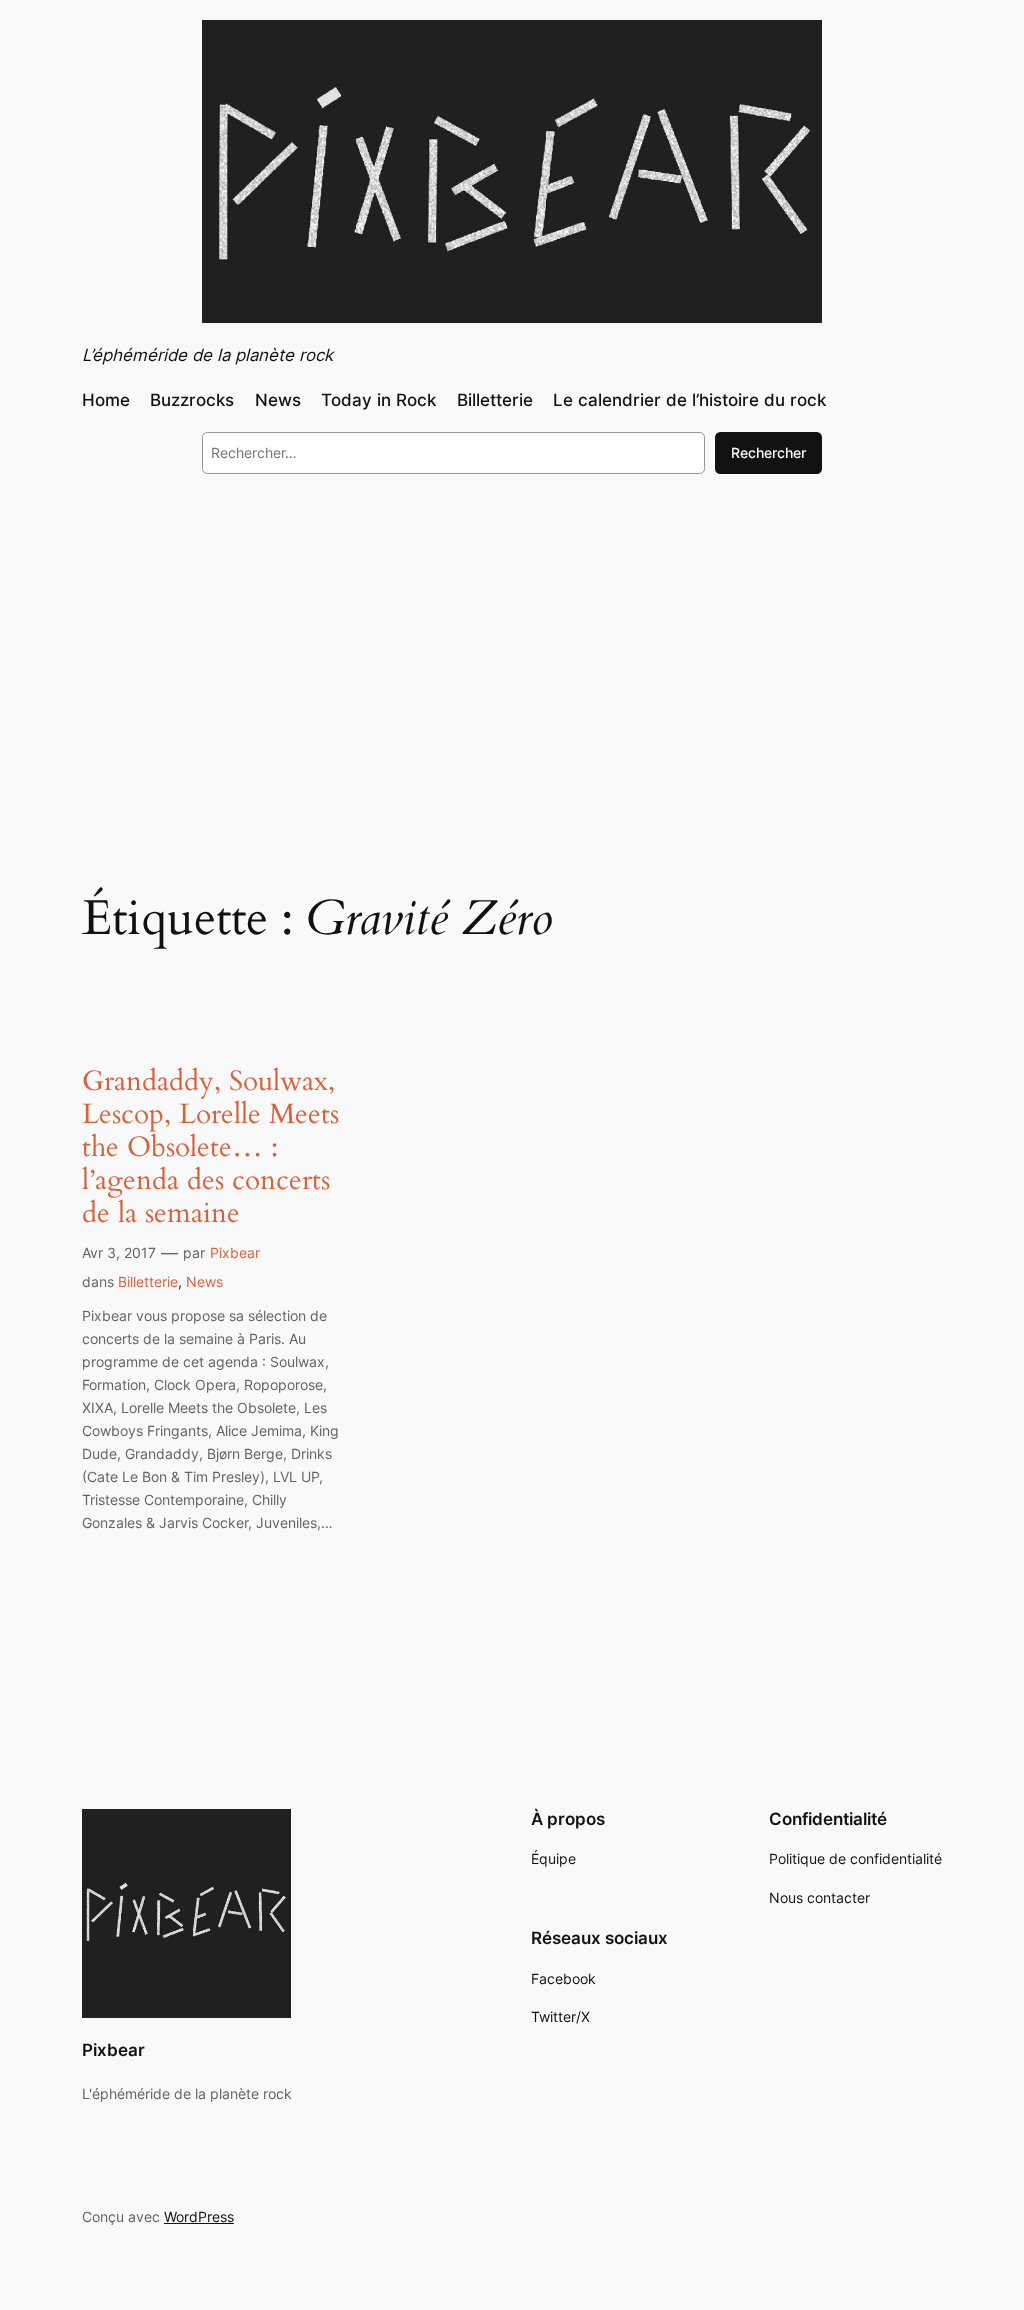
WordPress (199, 2216)
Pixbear (235, 1252)
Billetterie (148, 1281)
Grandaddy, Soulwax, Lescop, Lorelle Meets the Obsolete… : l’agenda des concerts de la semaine (210, 1148)
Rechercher (768, 452)
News (204, 1281)
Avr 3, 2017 (119, 1252)
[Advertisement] (512, 653)
